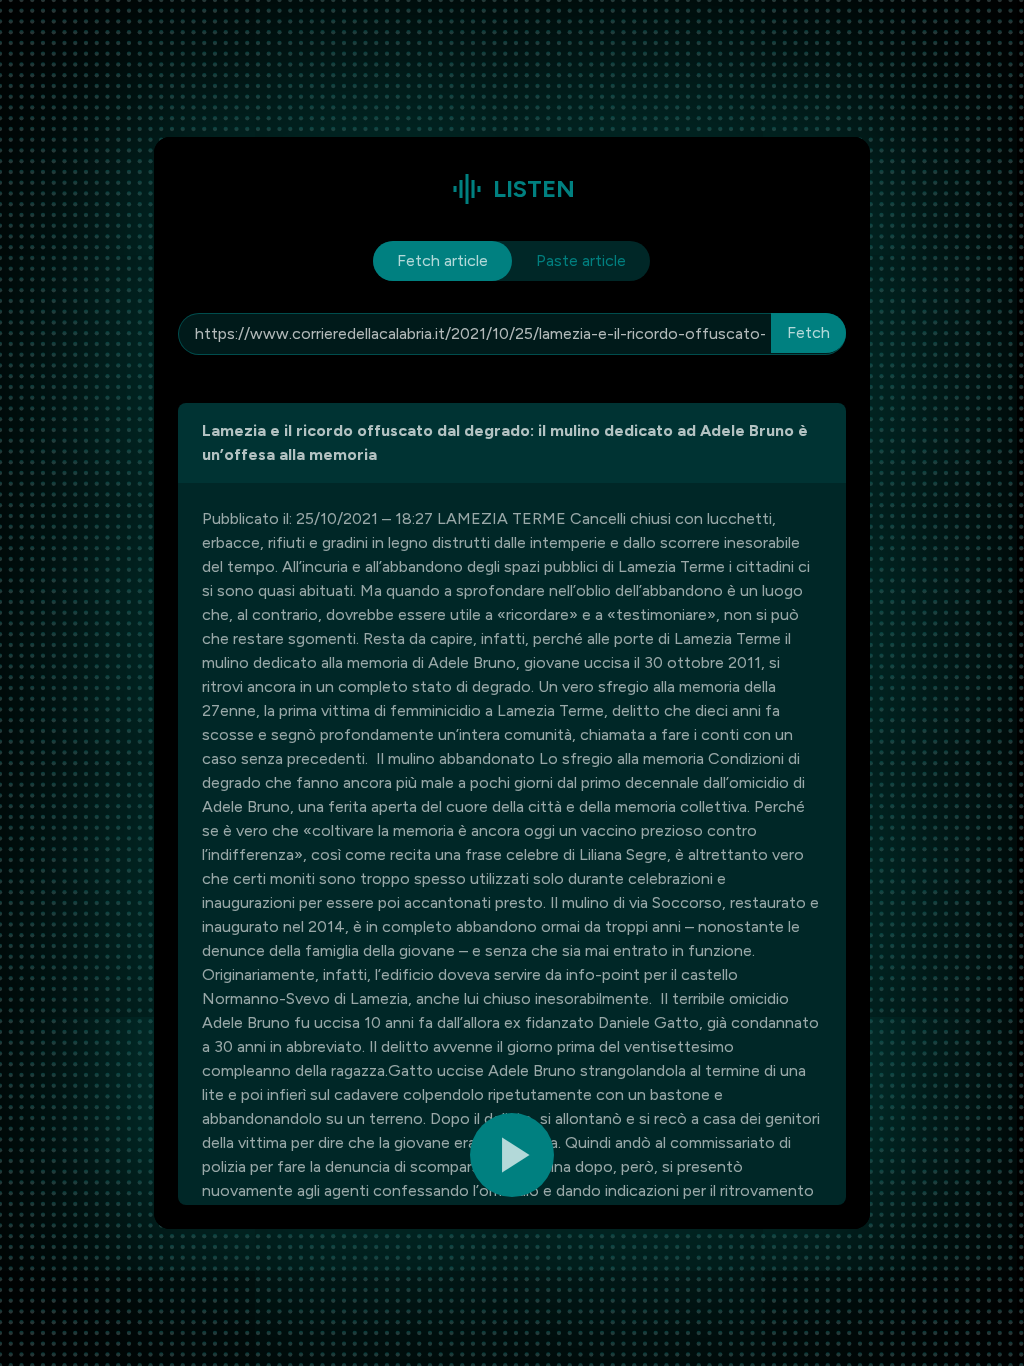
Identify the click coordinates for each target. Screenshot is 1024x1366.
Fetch (808, 332)
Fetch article (442, 260)
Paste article (581, 260)
